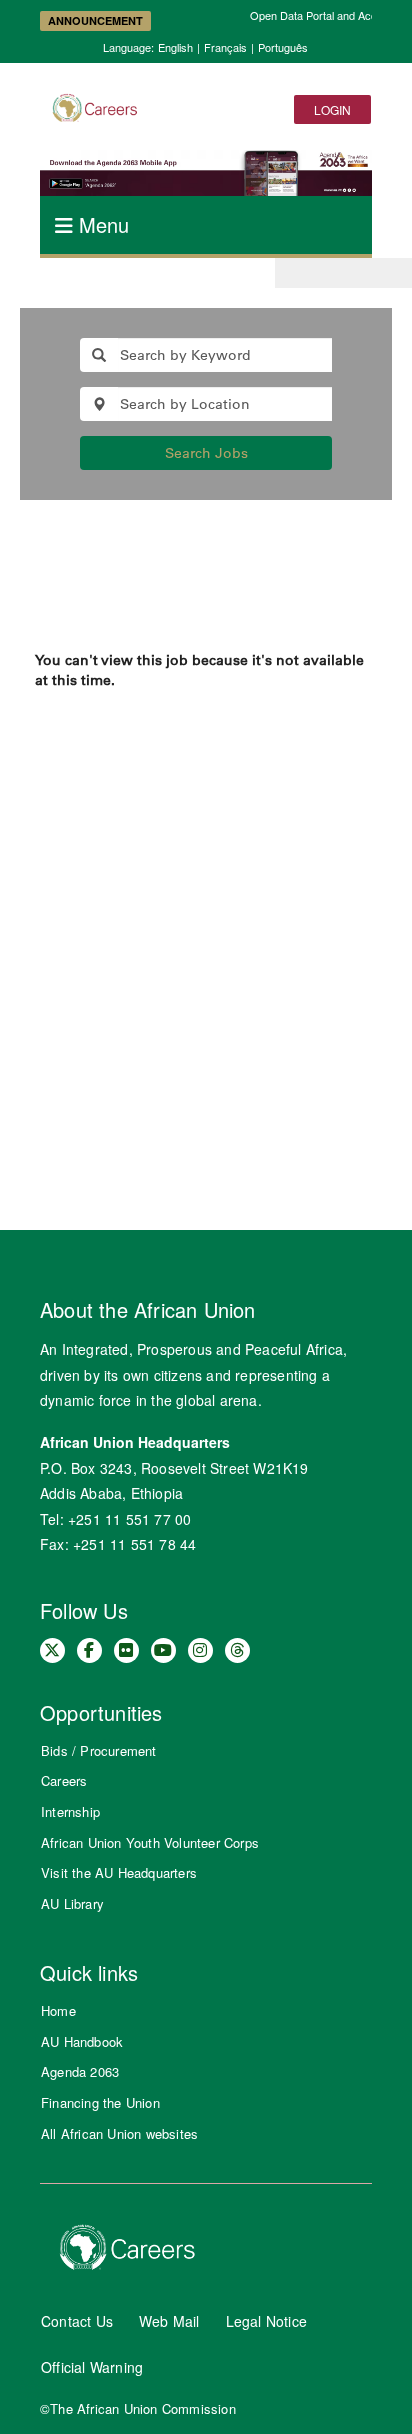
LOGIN (332, 109)
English (175, 47)
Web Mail (169, 2321)
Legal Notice (266, 2321)
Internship (70, 1811)
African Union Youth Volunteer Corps (150, 1842)
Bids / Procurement (99, 1750)
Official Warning (92, 2367)
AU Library (72, 1903)
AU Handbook (82, 2041)
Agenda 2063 (80, 2071)
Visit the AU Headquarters (119, 1872)
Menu (101, 224)
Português (283, 47)
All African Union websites (119, 2133)
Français (225, 47)
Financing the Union (100, 2102)
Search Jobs (206, 453)
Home (58, 2010)
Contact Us (77, 2321)
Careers (64, 1780)
